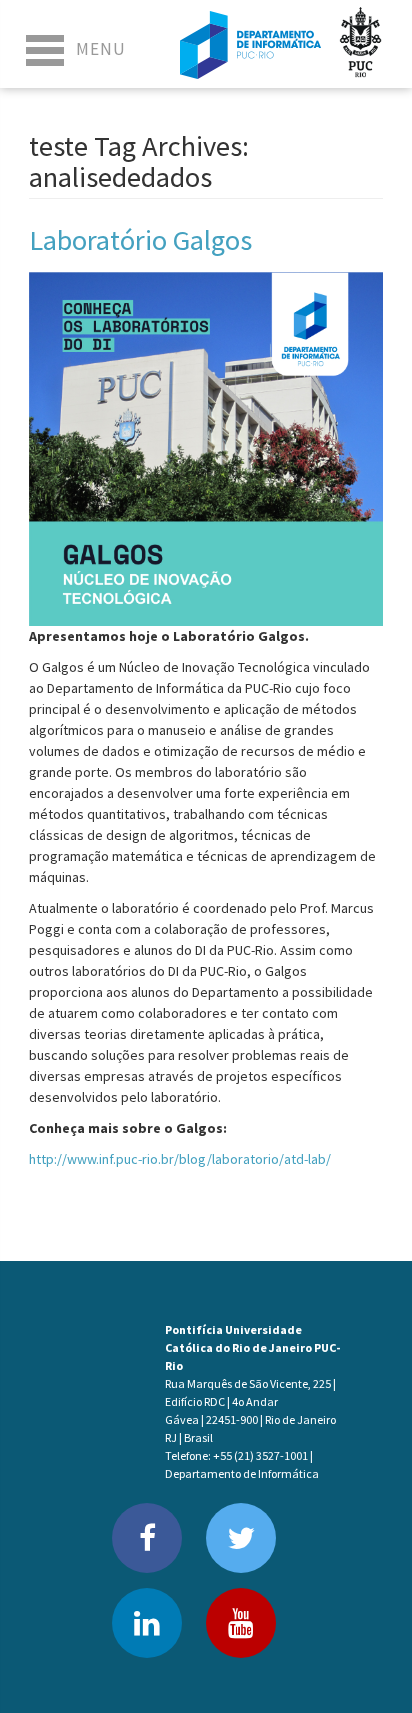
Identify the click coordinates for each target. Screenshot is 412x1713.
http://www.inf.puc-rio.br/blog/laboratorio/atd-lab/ (180, 1159)
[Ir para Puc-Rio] (361, 44)
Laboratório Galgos (140, 240)
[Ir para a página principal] (250, 44)
